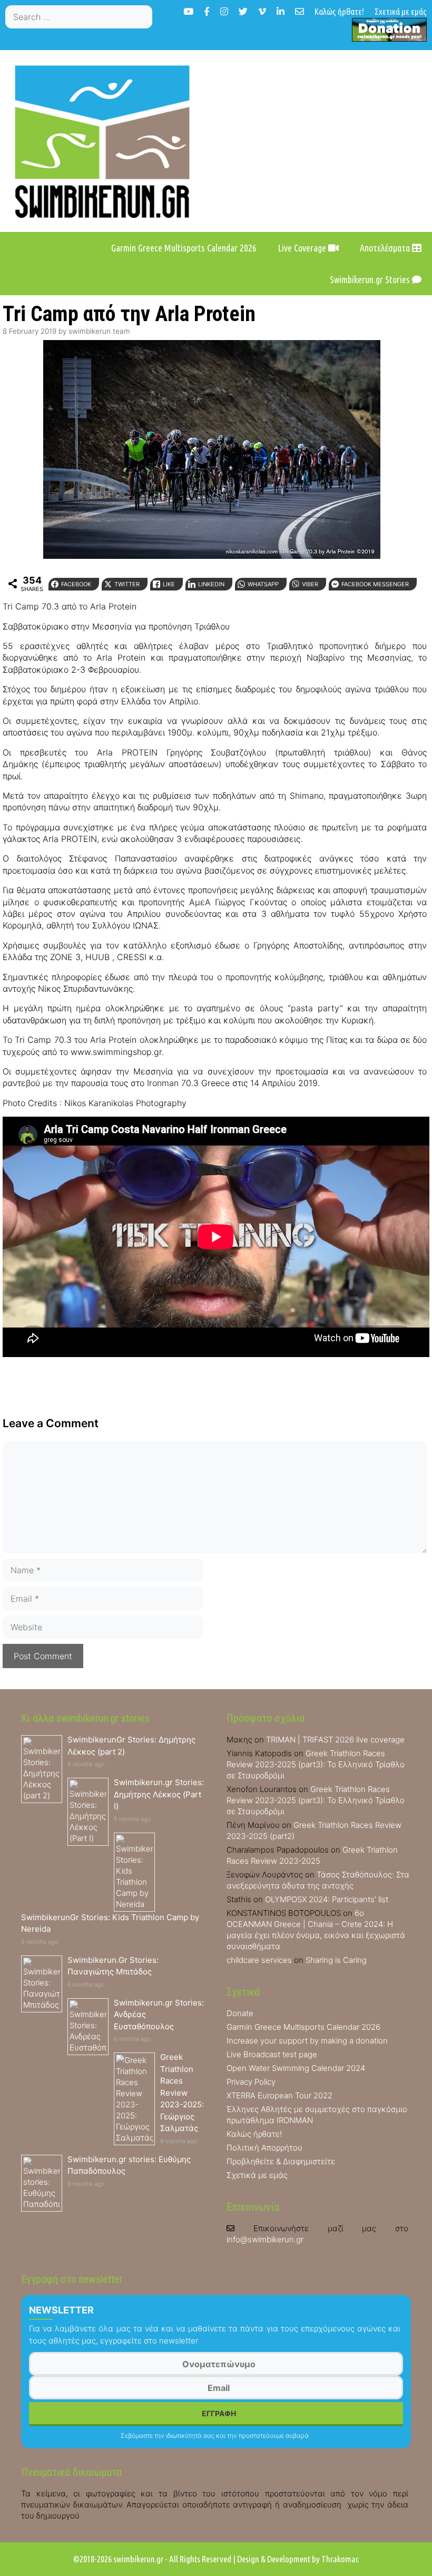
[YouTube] (188, 11)
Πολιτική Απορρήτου (264, 2148)
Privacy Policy (251, 2082)
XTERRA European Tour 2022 (279, 2095)
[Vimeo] (262, 11)
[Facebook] (207, 11)
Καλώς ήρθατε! (339, 11)
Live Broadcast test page (272, 2054)
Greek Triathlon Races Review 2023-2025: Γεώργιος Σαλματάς (182, 2093)
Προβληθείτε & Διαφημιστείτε (281, 2161)
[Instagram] (224, 11)
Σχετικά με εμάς (401, 11)
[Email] (300, 11)
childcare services (259, 1960)
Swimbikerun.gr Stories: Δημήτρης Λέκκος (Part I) (159, 1794)
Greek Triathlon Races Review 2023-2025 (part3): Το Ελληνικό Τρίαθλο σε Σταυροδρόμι (316, 1764)
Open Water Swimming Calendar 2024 (296, 2068)
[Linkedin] (281, 11)
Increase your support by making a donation (307, 2041)
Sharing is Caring (336, 1960)
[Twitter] (243, 11)
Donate (240, 2013)
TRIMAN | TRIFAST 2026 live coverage (335, 1740)
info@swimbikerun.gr (265, 2239)
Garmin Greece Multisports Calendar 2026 (184, 248)
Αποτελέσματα (386, 248)
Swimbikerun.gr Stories (371, 279)
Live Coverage (303, 248)
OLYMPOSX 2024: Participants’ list (327, 1899)
